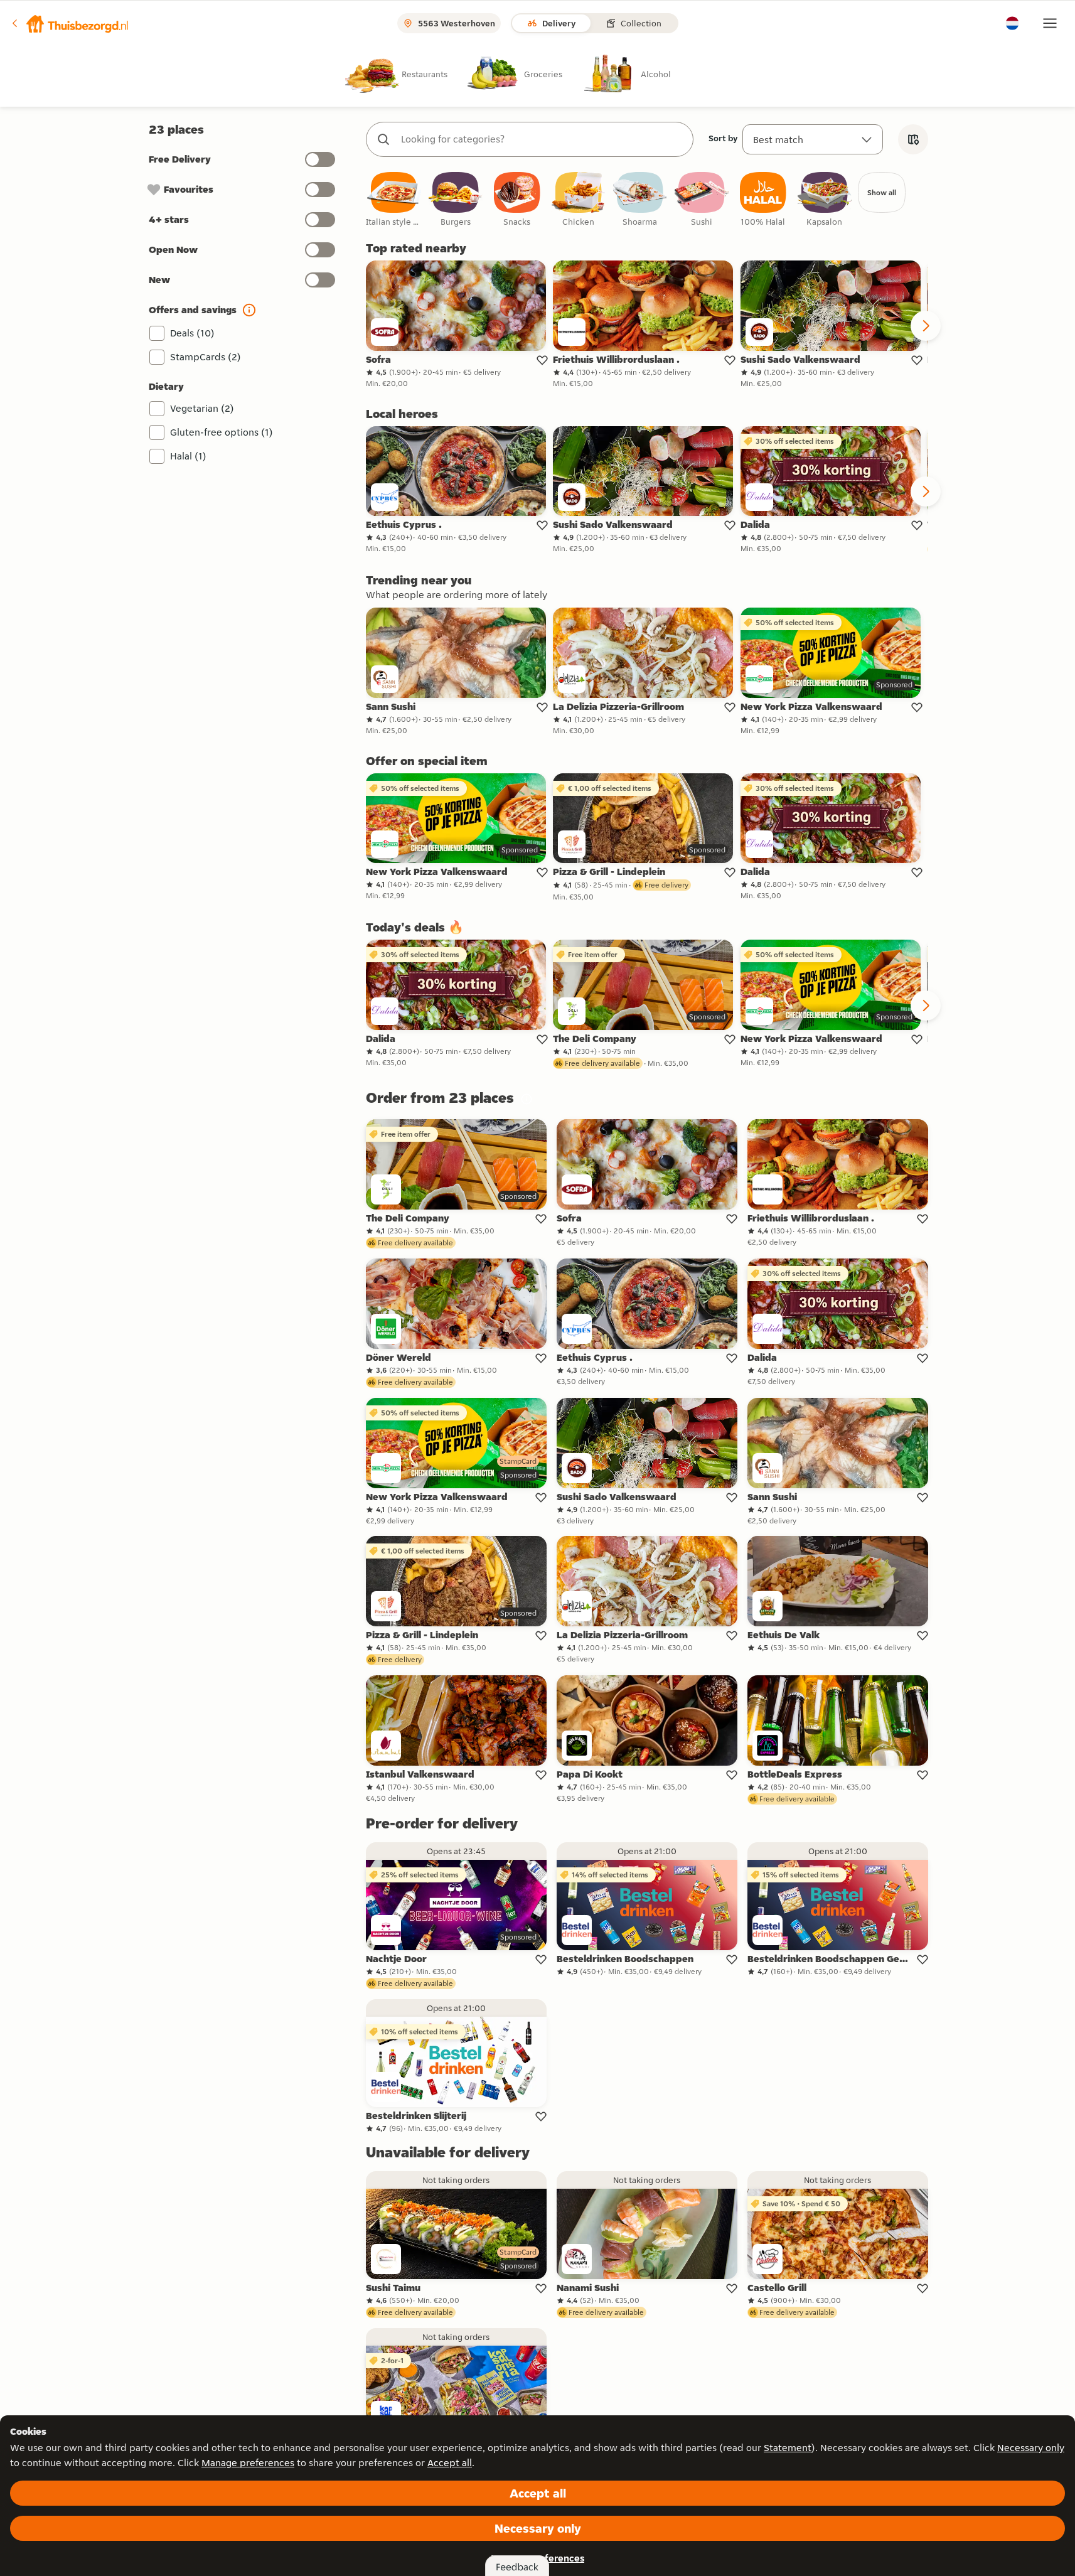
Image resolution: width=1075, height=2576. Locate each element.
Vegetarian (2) (202, 408)
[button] (70, 23)
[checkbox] (394, 200)
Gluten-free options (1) (222, 432)
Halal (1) (188, 456)
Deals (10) (192, 333)
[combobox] (542, 139)
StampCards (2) (206, 357)
